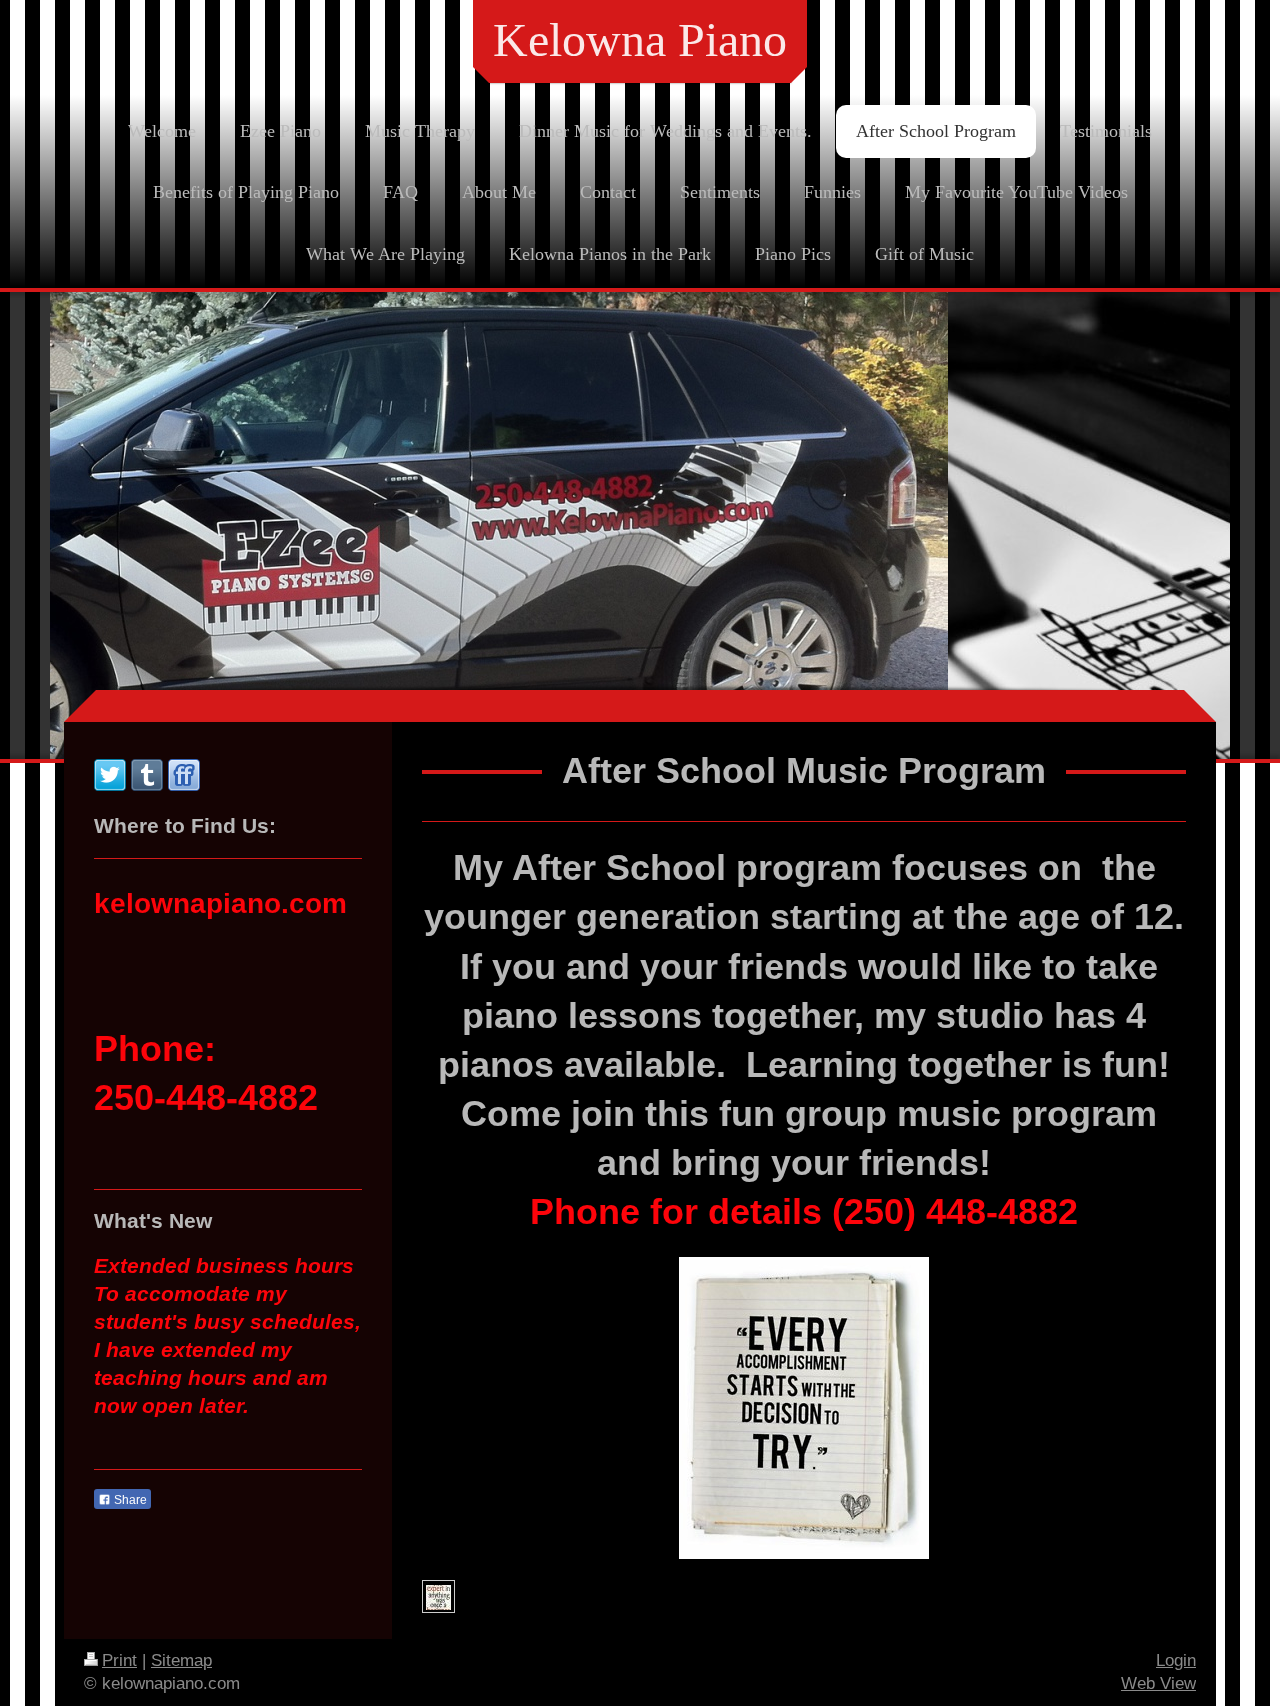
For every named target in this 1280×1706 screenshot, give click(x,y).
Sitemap (181, 1660)
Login (1176, 1660)
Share (129, 1500)
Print (119, 1660)
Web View (1158, 1683)
